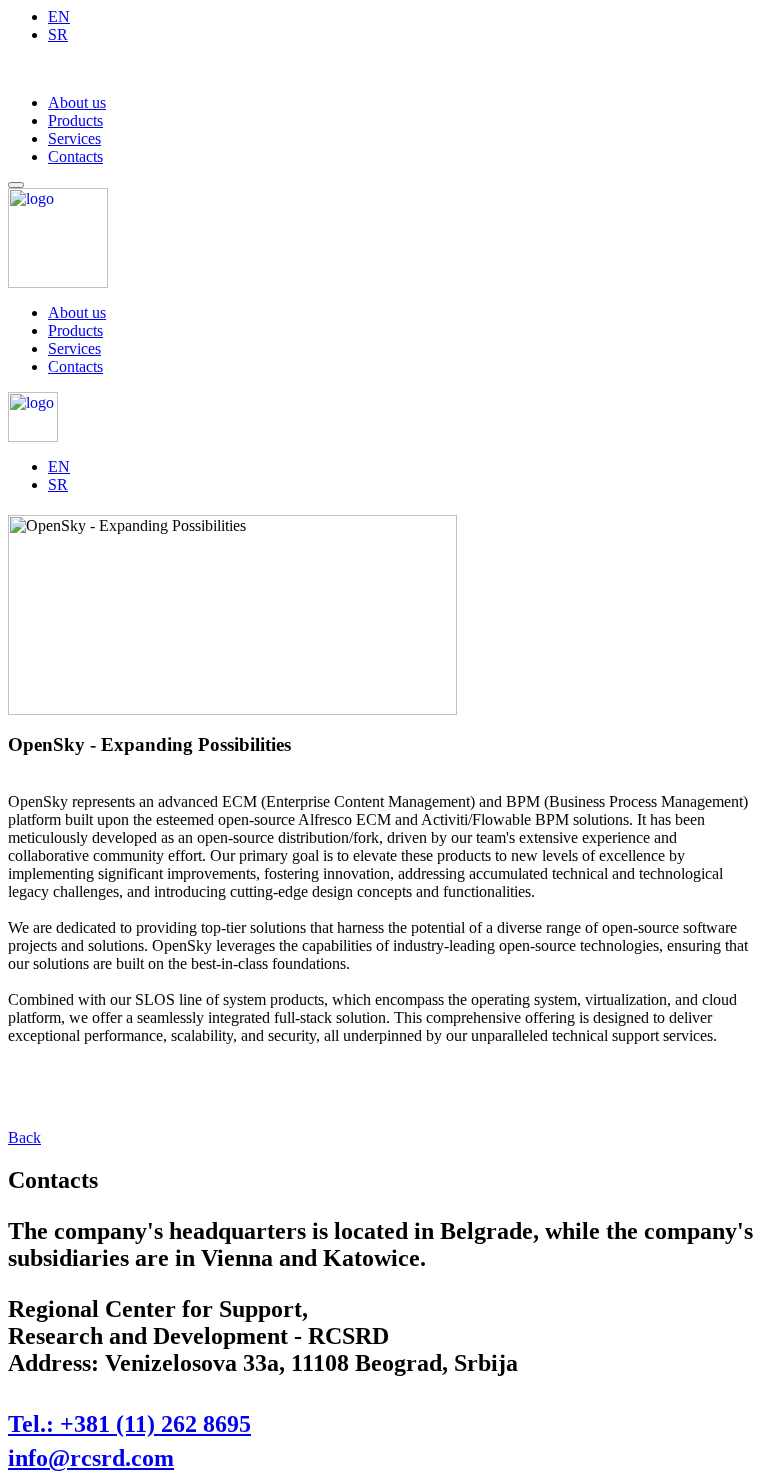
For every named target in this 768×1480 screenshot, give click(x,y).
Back (24, 1137)
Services (74, 138)
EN (59, 16)
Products (75, 120)
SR (58, 34)
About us (77, 102)
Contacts (75, 156)
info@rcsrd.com (91, 1458)
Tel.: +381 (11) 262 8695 (129, 1424)
